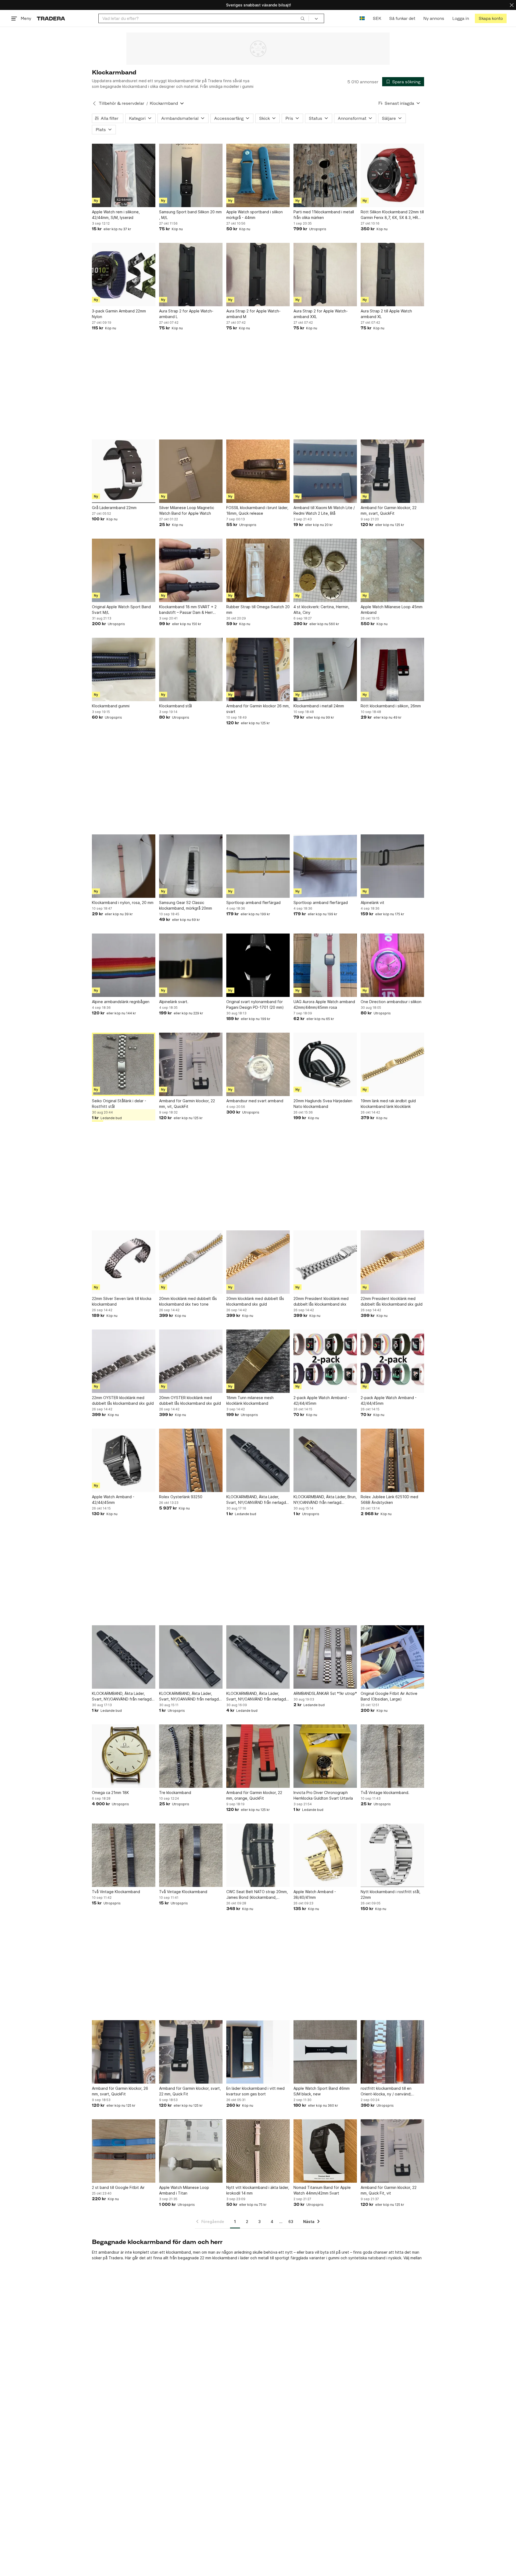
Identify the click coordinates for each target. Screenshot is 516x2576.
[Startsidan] (51, 18)
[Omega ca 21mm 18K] (124, 1756)
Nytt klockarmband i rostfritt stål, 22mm (390, 1894)
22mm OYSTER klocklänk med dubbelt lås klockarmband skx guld (123, 1400)
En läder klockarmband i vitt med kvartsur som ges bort (255, 2091)
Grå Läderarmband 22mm (114, 508)
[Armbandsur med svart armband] (258, 1064)
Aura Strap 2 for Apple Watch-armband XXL (321, 314)
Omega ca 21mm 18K (110, 1793)
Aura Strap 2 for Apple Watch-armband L (186, 314)
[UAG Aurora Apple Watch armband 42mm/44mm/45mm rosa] (325, 965)
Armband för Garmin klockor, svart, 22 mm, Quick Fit (190, 2091)
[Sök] (303, 18)
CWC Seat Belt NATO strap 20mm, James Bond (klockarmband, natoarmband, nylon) (257, 1895)
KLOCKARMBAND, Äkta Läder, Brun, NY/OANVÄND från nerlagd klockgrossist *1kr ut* (325, 1500)
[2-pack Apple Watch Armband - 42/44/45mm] (325, 1361)
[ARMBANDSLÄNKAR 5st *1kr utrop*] (325, 1657)
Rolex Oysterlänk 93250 (181, 1497)
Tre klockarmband (175, 1793)
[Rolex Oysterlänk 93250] (191, 1460)
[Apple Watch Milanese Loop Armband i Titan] (191, 2151)
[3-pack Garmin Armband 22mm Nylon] (124, 275)
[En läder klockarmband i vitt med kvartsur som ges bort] (258, 2052)
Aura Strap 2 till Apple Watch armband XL (386, 314)
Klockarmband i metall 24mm (319, 706)
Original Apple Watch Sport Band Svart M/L (121, 610)
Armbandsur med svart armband (255, 1101)
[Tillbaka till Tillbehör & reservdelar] (94, 103)
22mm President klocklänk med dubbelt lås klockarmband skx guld (392, 1301)
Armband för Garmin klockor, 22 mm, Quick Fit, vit (389, 2190)
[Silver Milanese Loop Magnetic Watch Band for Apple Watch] (191, 471)
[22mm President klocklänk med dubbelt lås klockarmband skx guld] (392, 1262)
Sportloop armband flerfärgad (253, 902)
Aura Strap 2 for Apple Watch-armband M (253, 314)
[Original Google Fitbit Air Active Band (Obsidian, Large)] (392, 1657)
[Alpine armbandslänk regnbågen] (124, 965)
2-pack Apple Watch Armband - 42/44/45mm (321, 1400)
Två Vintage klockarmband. (385, 1793)
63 (291, 2222)
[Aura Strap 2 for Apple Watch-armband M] (258, 275)
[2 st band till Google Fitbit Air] (124, 2151)
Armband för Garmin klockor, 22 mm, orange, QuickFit (254, 1795)
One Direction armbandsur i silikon (391, 1002)
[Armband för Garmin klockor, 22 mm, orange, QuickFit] (258, 1756)
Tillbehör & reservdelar (122, 103)
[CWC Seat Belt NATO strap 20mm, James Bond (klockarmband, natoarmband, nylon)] (258, 1855)
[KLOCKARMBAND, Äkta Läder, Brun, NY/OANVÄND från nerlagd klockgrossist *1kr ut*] (325, 1460)
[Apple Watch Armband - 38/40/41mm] (325, 1855)
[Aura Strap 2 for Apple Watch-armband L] (191, 275)
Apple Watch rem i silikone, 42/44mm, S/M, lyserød (116, 215)
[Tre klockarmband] (191, 1756)
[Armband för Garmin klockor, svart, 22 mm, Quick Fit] (191, 2052)
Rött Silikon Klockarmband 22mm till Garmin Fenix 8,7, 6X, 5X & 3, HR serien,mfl (392, 215)
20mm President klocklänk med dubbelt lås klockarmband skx (321, 1301)
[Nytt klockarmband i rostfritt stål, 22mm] (392, 1855)
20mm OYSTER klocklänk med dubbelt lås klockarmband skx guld (190, 1400)
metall (263, 2258)
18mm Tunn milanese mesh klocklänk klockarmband (250, 1400)
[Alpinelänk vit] (392, 866)
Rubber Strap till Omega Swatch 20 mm (258, 610)
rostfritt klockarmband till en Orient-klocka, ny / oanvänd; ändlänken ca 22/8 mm (386, 2091)
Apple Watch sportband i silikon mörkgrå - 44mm (255, 215)
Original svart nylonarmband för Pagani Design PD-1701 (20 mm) (255, 1004)
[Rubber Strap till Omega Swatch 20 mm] (258, 570)
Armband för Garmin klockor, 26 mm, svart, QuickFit (120, 2091)
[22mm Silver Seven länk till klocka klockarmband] (124, 1262)
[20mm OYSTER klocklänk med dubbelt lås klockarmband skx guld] (191, 1361)
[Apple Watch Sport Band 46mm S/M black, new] (325, 2052)
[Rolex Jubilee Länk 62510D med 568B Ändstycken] (392, 1460)
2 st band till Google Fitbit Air (118, 2187)
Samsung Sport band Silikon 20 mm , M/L (190, 215)
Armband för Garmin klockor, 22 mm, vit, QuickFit (187, 1104)
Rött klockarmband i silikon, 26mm (391, 706)
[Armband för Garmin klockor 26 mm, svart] (258, 669)
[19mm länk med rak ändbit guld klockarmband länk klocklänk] (392, 1064)
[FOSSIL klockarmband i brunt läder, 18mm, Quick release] (258, 471)
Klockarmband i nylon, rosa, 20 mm (123, 902)
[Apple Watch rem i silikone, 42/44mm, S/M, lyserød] (124, 175)
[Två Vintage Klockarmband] (124, 1855)
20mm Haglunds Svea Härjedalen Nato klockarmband (323, 1104)
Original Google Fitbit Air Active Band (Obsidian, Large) (389, 1696)
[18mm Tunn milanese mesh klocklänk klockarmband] (258, 1361)
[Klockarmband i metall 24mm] (325, 669)
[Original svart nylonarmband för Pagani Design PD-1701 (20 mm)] (258, 965)
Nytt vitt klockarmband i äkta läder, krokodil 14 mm (258, 2190)
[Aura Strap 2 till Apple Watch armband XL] (392, 275)
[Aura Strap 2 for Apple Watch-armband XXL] (325, 275)
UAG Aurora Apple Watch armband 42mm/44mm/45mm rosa (324, 1004)
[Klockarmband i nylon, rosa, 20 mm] (124, 866)
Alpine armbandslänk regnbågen (121, 1002)
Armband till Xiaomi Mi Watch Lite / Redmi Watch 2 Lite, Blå (324, 510)
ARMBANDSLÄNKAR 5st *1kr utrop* (325, 1693)
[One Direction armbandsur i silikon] (392, 965)
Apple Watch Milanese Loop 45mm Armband (392, 610)
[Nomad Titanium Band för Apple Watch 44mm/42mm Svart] (325, 2151)
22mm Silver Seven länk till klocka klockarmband (122, 1301)
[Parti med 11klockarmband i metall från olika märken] (325, 175)
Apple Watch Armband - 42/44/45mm (113, 1500)
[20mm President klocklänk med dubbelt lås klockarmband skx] (325, 1262)
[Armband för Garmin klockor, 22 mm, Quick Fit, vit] (392, 2151)
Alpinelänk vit (372, 902)
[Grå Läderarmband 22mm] (124, 471)
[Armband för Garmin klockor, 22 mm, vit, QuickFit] (191, 1064)
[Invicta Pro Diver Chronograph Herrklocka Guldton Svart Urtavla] (325, 1756)
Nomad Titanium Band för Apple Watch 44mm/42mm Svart (322, 2190)
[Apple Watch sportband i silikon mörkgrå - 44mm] (258, 175)
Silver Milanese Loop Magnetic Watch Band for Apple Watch (187, 510)
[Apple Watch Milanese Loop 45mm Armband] (392, 570)
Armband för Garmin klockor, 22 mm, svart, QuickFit (389, 510)
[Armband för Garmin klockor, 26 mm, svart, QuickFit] (124, 2052)
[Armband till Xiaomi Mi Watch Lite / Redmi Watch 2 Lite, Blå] (325, 471)
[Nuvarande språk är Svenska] (362, 18)
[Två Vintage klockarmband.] (392, 1756)
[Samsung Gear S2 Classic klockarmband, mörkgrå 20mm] (191, 866)
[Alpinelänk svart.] (191, 965)
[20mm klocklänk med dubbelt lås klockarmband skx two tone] (191, 1262)
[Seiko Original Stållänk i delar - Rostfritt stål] (124, 1064)
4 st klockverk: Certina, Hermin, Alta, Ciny (321, 610)
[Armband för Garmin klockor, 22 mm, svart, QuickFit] (392, 471)
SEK (377, 18)
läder (245, 2258)
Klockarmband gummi (111, 706)
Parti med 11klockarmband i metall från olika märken (324, 215)
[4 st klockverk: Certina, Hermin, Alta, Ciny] (325, 570)
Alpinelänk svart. (174, 1002)
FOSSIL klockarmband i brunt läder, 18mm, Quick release (257, 510)
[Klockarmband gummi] (124, 669)
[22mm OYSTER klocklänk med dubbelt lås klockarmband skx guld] (124, 1361)
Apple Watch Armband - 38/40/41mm (315, 1894)
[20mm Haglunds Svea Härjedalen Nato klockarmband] (325, 1064)
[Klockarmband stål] (191, 669)
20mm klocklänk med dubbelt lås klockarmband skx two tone (188, 1301)
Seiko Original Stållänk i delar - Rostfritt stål (119, 1104)
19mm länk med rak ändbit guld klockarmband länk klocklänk (388, 1104)
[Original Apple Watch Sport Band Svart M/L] (124, 570)
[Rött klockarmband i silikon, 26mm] (392, 669)
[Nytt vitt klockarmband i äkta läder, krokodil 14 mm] (258, 2151)
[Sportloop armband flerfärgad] (258, 866)
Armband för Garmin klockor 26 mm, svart (258, 709)
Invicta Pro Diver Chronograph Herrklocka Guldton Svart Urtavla (323, 1795)
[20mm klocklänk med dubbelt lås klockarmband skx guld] (258, 1262)
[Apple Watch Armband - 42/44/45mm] (124, 1460)
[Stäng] (512, 5)
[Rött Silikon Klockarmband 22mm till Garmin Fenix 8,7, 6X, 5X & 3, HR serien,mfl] (392, 175)
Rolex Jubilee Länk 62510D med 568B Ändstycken (389, 1500)
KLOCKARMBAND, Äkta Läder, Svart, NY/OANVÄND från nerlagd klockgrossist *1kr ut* (256, 1500)
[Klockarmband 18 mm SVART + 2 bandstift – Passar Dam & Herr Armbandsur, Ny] (191, 570)
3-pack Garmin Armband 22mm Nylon (119, 314)
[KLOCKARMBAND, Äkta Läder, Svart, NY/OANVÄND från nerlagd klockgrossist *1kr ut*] (258, 1460)
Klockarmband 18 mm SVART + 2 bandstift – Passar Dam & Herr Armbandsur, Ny (188, 610)
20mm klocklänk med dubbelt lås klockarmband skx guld (255, 1301)
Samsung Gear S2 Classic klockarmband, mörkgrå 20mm (186, 905)
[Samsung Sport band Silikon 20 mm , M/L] (191, 175)
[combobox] (204, 18)
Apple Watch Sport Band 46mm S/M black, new (322, 2091)
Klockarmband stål (175, 706)
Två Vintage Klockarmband (116, 1892)
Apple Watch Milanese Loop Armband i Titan (184, 2190)
